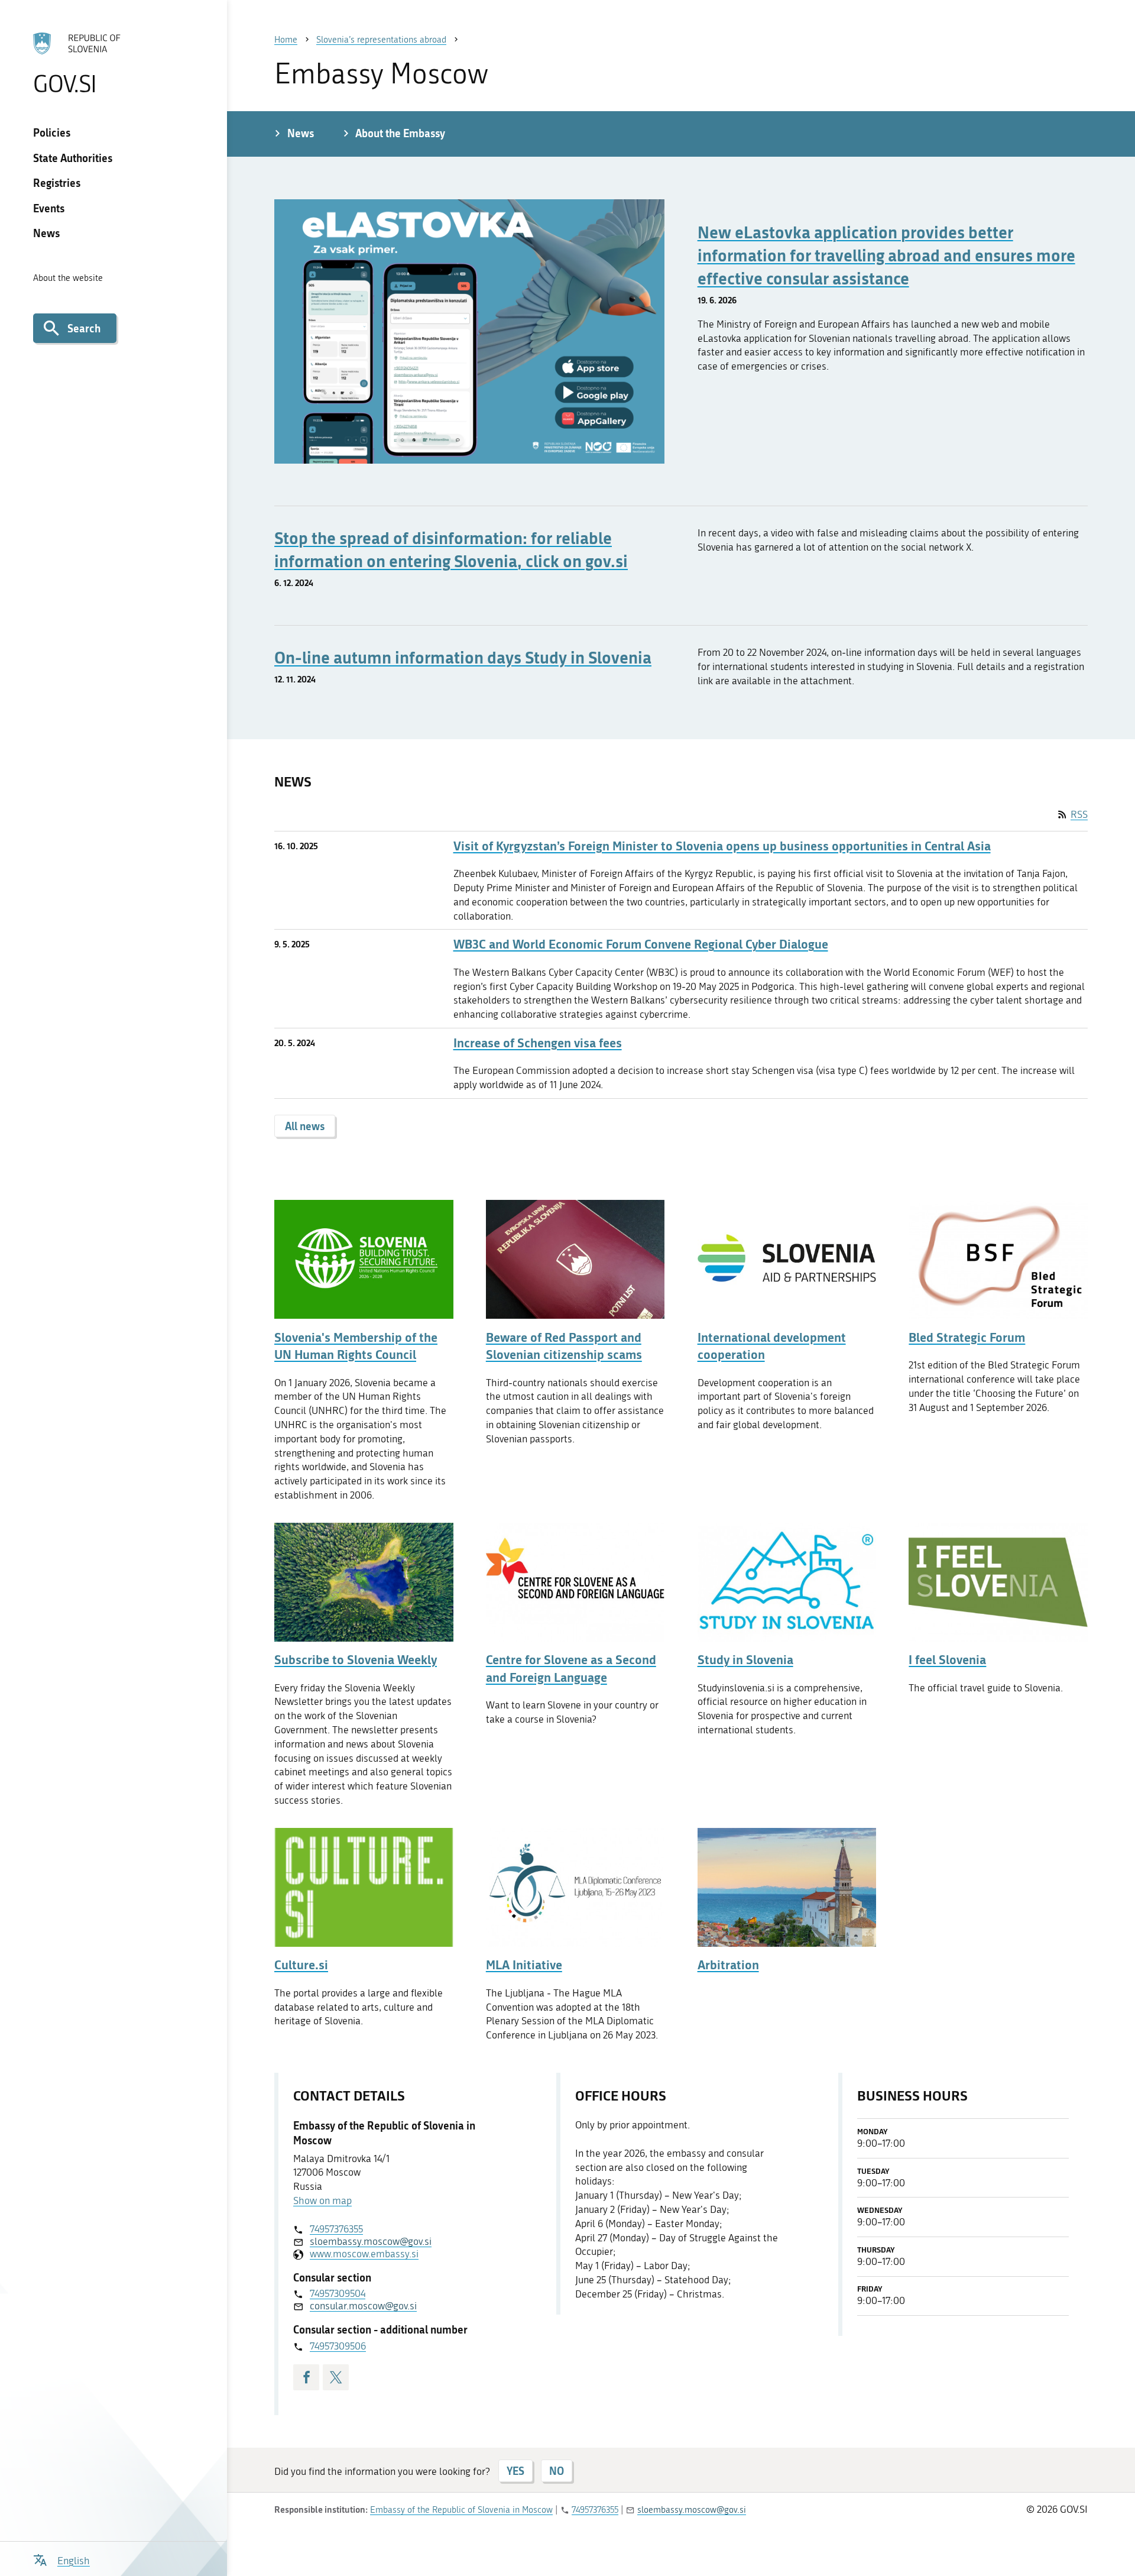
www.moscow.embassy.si (364, 2254)
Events (49, 208)
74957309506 (338, 2346)
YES (515, 2471)
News (46, 233)
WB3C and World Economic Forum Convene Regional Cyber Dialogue (641, 944)
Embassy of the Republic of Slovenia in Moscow (461, 2510)
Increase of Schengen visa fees (538, 1043)
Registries (57, 183)
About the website (68, 278)
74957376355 (336, 2229)
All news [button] (305, 1126)
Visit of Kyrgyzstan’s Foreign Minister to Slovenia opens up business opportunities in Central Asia (722, 846)
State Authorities (73, 158)
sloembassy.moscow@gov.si (371, 2241)
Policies (52, 132)
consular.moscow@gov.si (363, 2306)
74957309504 (338, 2293)
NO (557, 2471)
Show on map (322, 2200)
